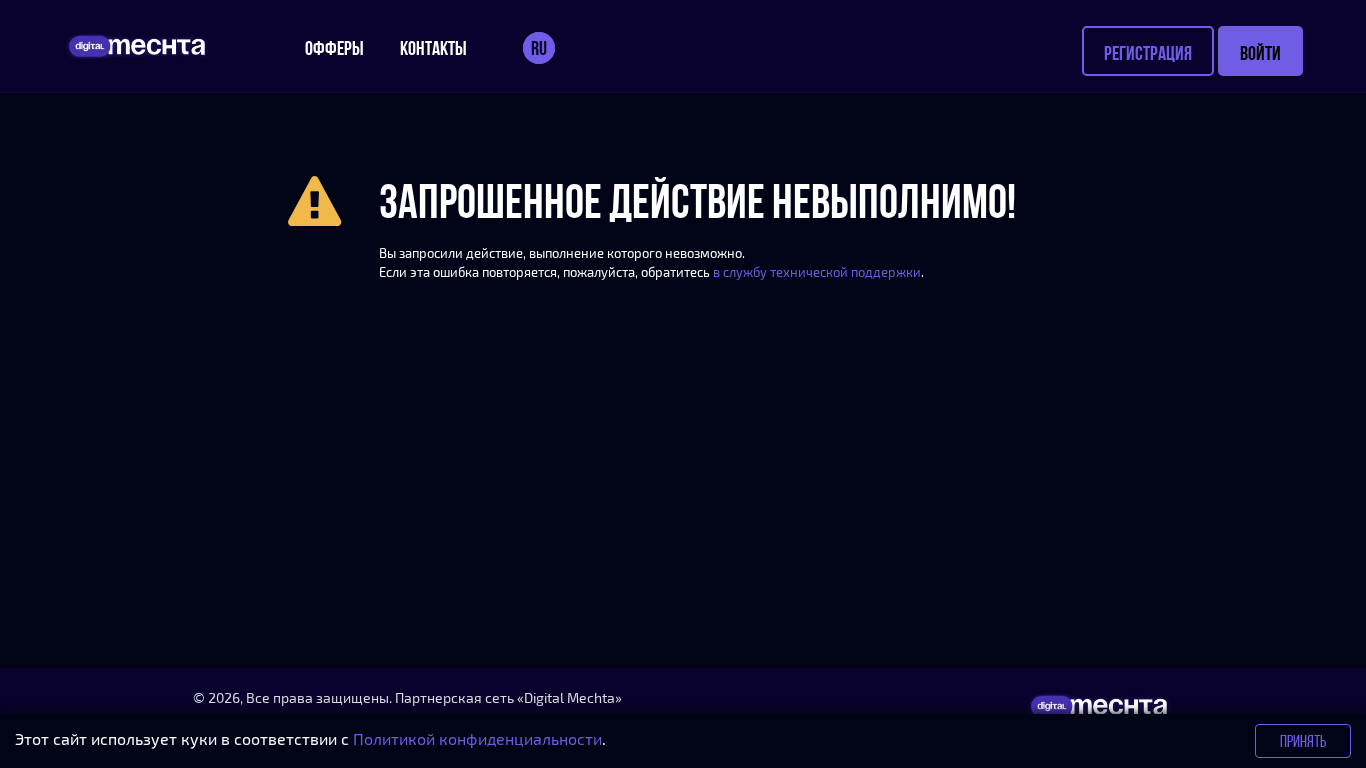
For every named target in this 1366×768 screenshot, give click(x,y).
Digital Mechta (569, 697)
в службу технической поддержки (817, 272)
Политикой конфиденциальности (477, 738)
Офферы (334, 48)
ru (539, 48)
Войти (1260, 53)
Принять (1303, 741)
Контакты (433, 48)
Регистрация (1148, 53)
